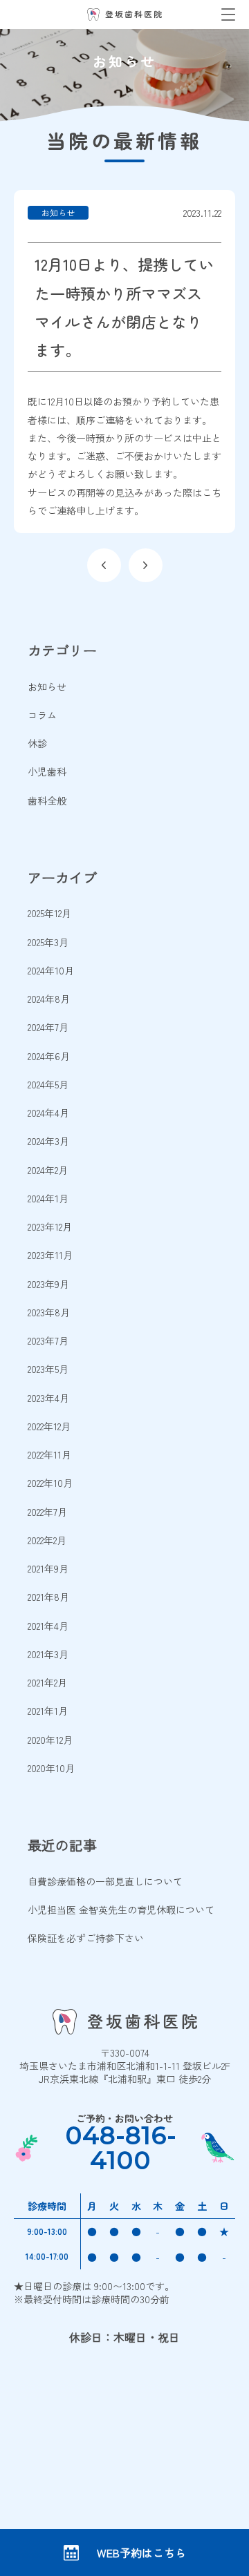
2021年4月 (48, 1626)
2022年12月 (49, 1426)
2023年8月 (49, 1312)
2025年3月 (48, 942)
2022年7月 (47, 1512)
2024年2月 (48, 1170)
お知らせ (47, 686)
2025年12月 (49, 913)
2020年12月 (50, 1740)
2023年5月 (48, 1369)
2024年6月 (49, 1056)
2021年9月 (48, 1568)
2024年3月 (48, 1141)
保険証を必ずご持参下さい (86, 1938)
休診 (37, 743)
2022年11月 (49, 1454)
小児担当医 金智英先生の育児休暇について (121, 1910)
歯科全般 (47, 800)
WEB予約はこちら (141, 2553)
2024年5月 (48, 1084)
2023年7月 (48, 1340)
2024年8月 (49, 999)
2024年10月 (51, 970)
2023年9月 (48, 1284)
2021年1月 (48, 1711)
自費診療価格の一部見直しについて (105, 1881)
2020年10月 (51, 1768)
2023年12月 (50, 1227)
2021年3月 (48, 1654)
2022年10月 (50, 1483)
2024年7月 (48, 1027)
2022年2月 (47, 1540)
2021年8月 (48, 1597)
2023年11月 (50, 1255)
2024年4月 (48, 1113)
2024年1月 (48, 1198)
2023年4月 (48, 1398)
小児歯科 (47, 771)
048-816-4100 (121, 2148)
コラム (42, 715)
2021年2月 (47, 1682)
